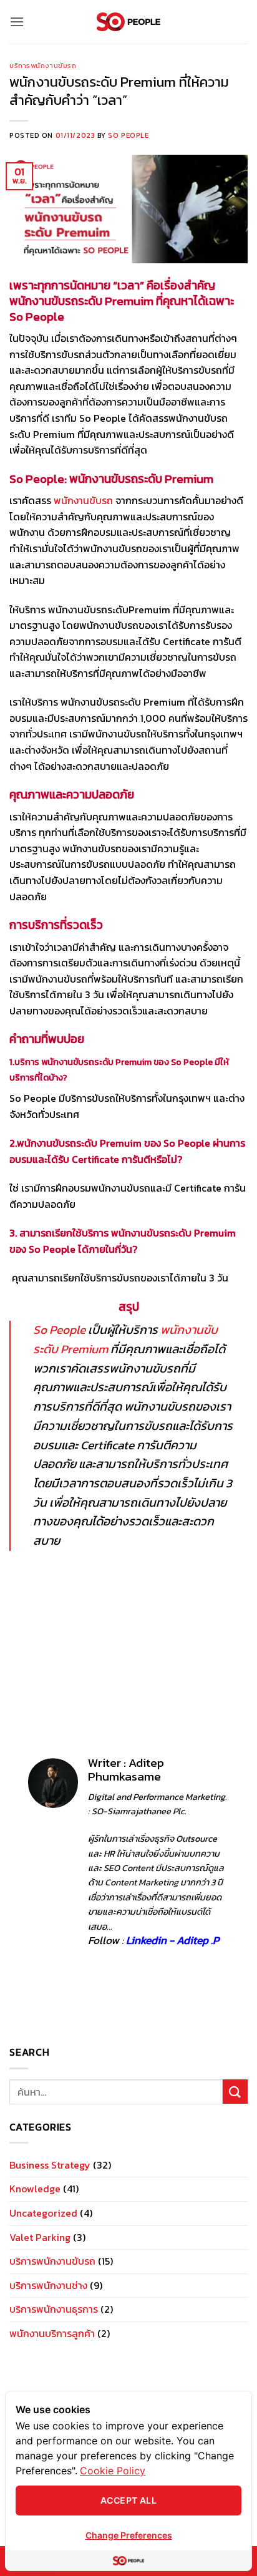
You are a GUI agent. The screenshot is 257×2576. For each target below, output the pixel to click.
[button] (17, 22)
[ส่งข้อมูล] (235, 2092)
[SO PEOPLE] (129, 22)
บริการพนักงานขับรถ (43, 66)
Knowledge (35, 2189)
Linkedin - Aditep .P (172, 1940)
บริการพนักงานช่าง (48, 2285)
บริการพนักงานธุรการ (54, 2309)
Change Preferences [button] (129, 2535)
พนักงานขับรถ (85, 500)
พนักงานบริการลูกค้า (52, 2333)
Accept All (128, 2500)
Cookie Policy (113, 2471)
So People (59, 1330)
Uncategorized (43, 2213)
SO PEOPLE (128, 135)
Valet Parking (40, 2237)
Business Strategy (50, 2165)
